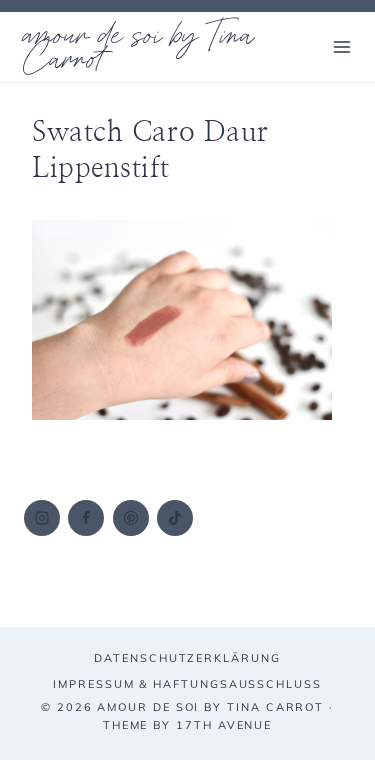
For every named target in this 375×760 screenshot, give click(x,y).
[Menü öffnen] (341, 46)
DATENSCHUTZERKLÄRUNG (187, 658)
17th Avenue (224, 725)
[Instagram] (42, 518)
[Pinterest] (131, 518)
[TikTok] (175, 518)
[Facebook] (86, 518)
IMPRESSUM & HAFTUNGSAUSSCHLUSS (187, 684)
